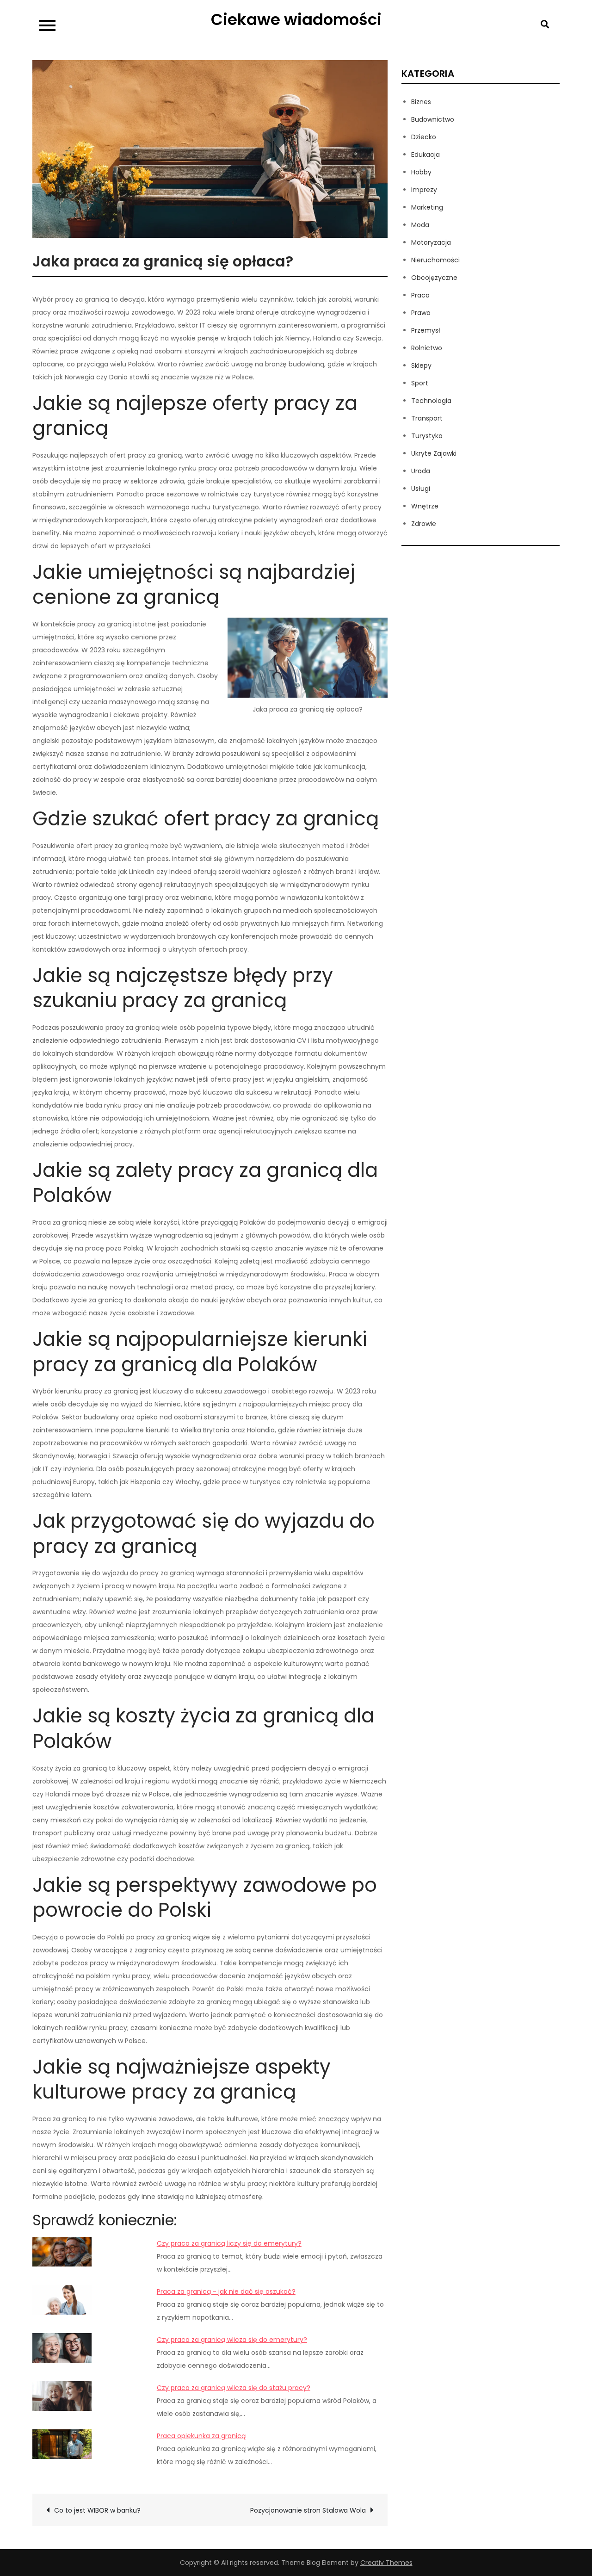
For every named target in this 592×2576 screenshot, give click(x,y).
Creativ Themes (386, 2563)
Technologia (431, 401)
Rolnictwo (427, 348)
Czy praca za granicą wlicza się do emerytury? (232, 2340)
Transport (427, 418)
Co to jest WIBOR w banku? (97, 2510)
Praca (420, 295)
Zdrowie (424, 524)
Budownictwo (433, 119)
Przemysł (426, 330)
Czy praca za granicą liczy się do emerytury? (229, 2243)
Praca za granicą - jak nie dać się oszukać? (226, 2291)
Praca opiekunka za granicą (201, 2436)
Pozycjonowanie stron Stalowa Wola (308, 2510)
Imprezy (424, 190)
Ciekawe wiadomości (296, 19)
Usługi (421, 489)
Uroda (421, 471)
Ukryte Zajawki (434, 453)
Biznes (421, 102)
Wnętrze (425, 506)
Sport (420, 383)
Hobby (421, 172)
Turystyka (427, 436)
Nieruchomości (435, 260)
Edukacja (425, 155)
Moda (420, 225)
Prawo (421, 313)
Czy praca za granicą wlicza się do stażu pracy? (234, 2388)
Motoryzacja (431, 242)
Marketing (427, 207)
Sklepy (421, 365)
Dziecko (424, 137)
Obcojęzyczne (434, 278)
